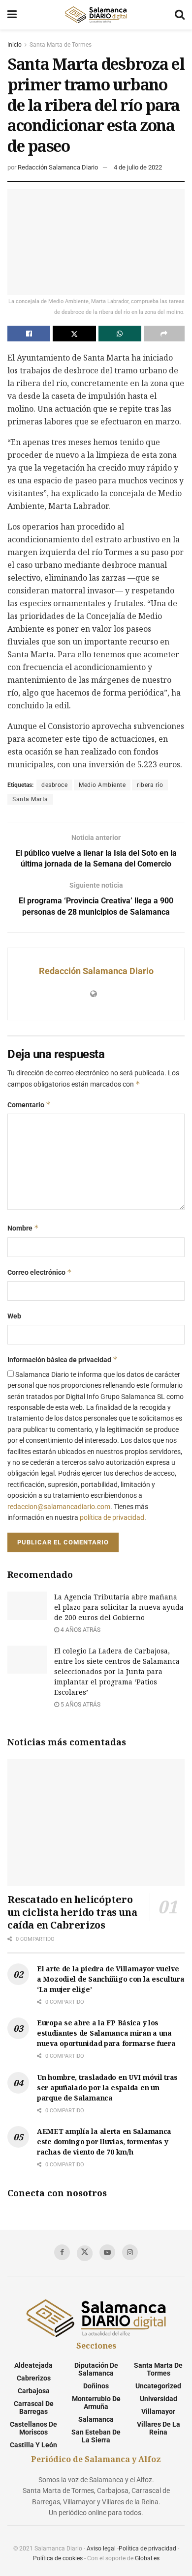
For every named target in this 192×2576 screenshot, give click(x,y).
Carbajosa (34, 2391)
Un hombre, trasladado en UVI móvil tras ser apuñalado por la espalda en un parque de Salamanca (107, 2087)
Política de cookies (58, 2558)
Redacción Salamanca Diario (58, 167)
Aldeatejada (33, 2365)
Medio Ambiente (102, 785)
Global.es (147, 2558)
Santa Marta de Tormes (61, 45)
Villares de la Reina (159, 2428)
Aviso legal (101, 2548)
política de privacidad (112, 1517)
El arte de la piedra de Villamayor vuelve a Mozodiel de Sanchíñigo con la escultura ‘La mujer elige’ (111, 1979)
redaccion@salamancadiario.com (59, 1507)
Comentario (29, 1105)
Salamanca (96, 2419)
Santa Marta (30, 799)
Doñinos (96, 2386)
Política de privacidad (147, 2548)
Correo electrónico (40, 1272)
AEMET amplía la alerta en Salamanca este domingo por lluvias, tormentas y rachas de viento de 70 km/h (104, 2142)
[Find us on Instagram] (130, 2252)
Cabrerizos (34, 2378)
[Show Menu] (12, 15)
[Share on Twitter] (74, 334)
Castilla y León (33, 2445)
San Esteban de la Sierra (96, 2436)
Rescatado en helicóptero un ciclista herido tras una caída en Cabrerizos (72, 1912)
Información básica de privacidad (63, 1359)
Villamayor (158, 2411)
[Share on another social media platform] (164, 334)
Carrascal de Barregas (34, 2408)
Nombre (23, 1228)
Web (14, 1316)
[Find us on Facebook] (62, 2252)
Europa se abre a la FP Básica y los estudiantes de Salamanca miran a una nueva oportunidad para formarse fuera (106, 2033)
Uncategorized (158, 2386)
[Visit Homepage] (96, 15)
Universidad (159, 2399)
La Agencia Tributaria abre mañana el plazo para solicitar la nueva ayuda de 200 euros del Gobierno (119, 1607)
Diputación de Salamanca (96, 2369)
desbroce (54, 785)
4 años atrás (80, 1630)
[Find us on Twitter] (85, 2253)
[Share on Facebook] (29, 334)
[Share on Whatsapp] (120, 334)
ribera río (150, 785)
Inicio (15, 45)
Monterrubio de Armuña (96, 2403)
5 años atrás (80, 1705)
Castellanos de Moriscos (33, 2428)
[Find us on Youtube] (107, 2252)
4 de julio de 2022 (138, 167)
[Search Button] (180, 15)
